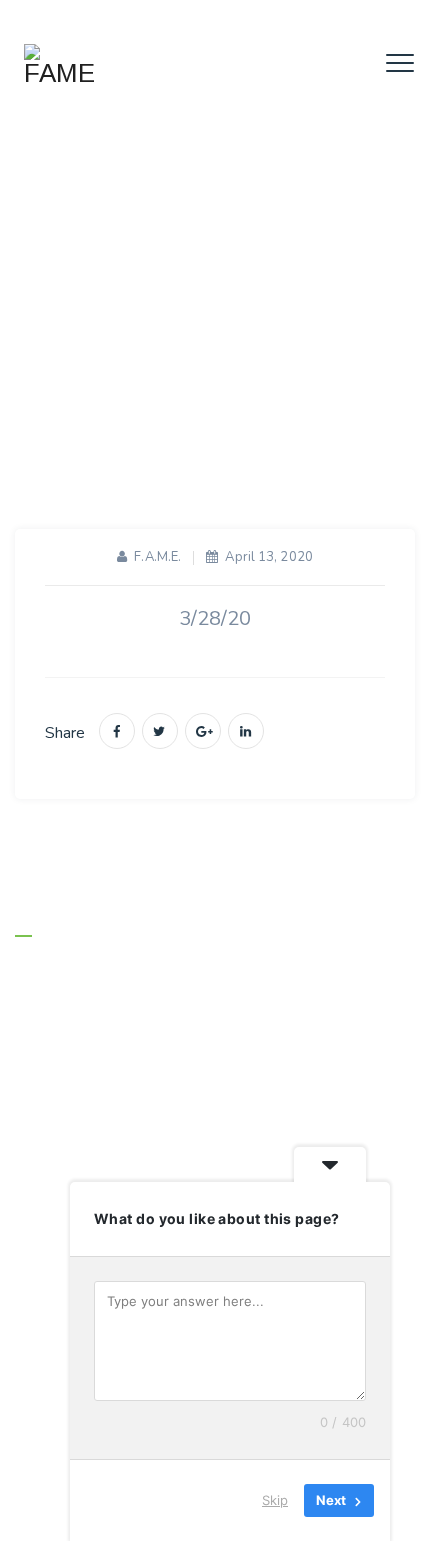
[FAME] (58, 65)
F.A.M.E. (157, 557)
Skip (275, 1500)
